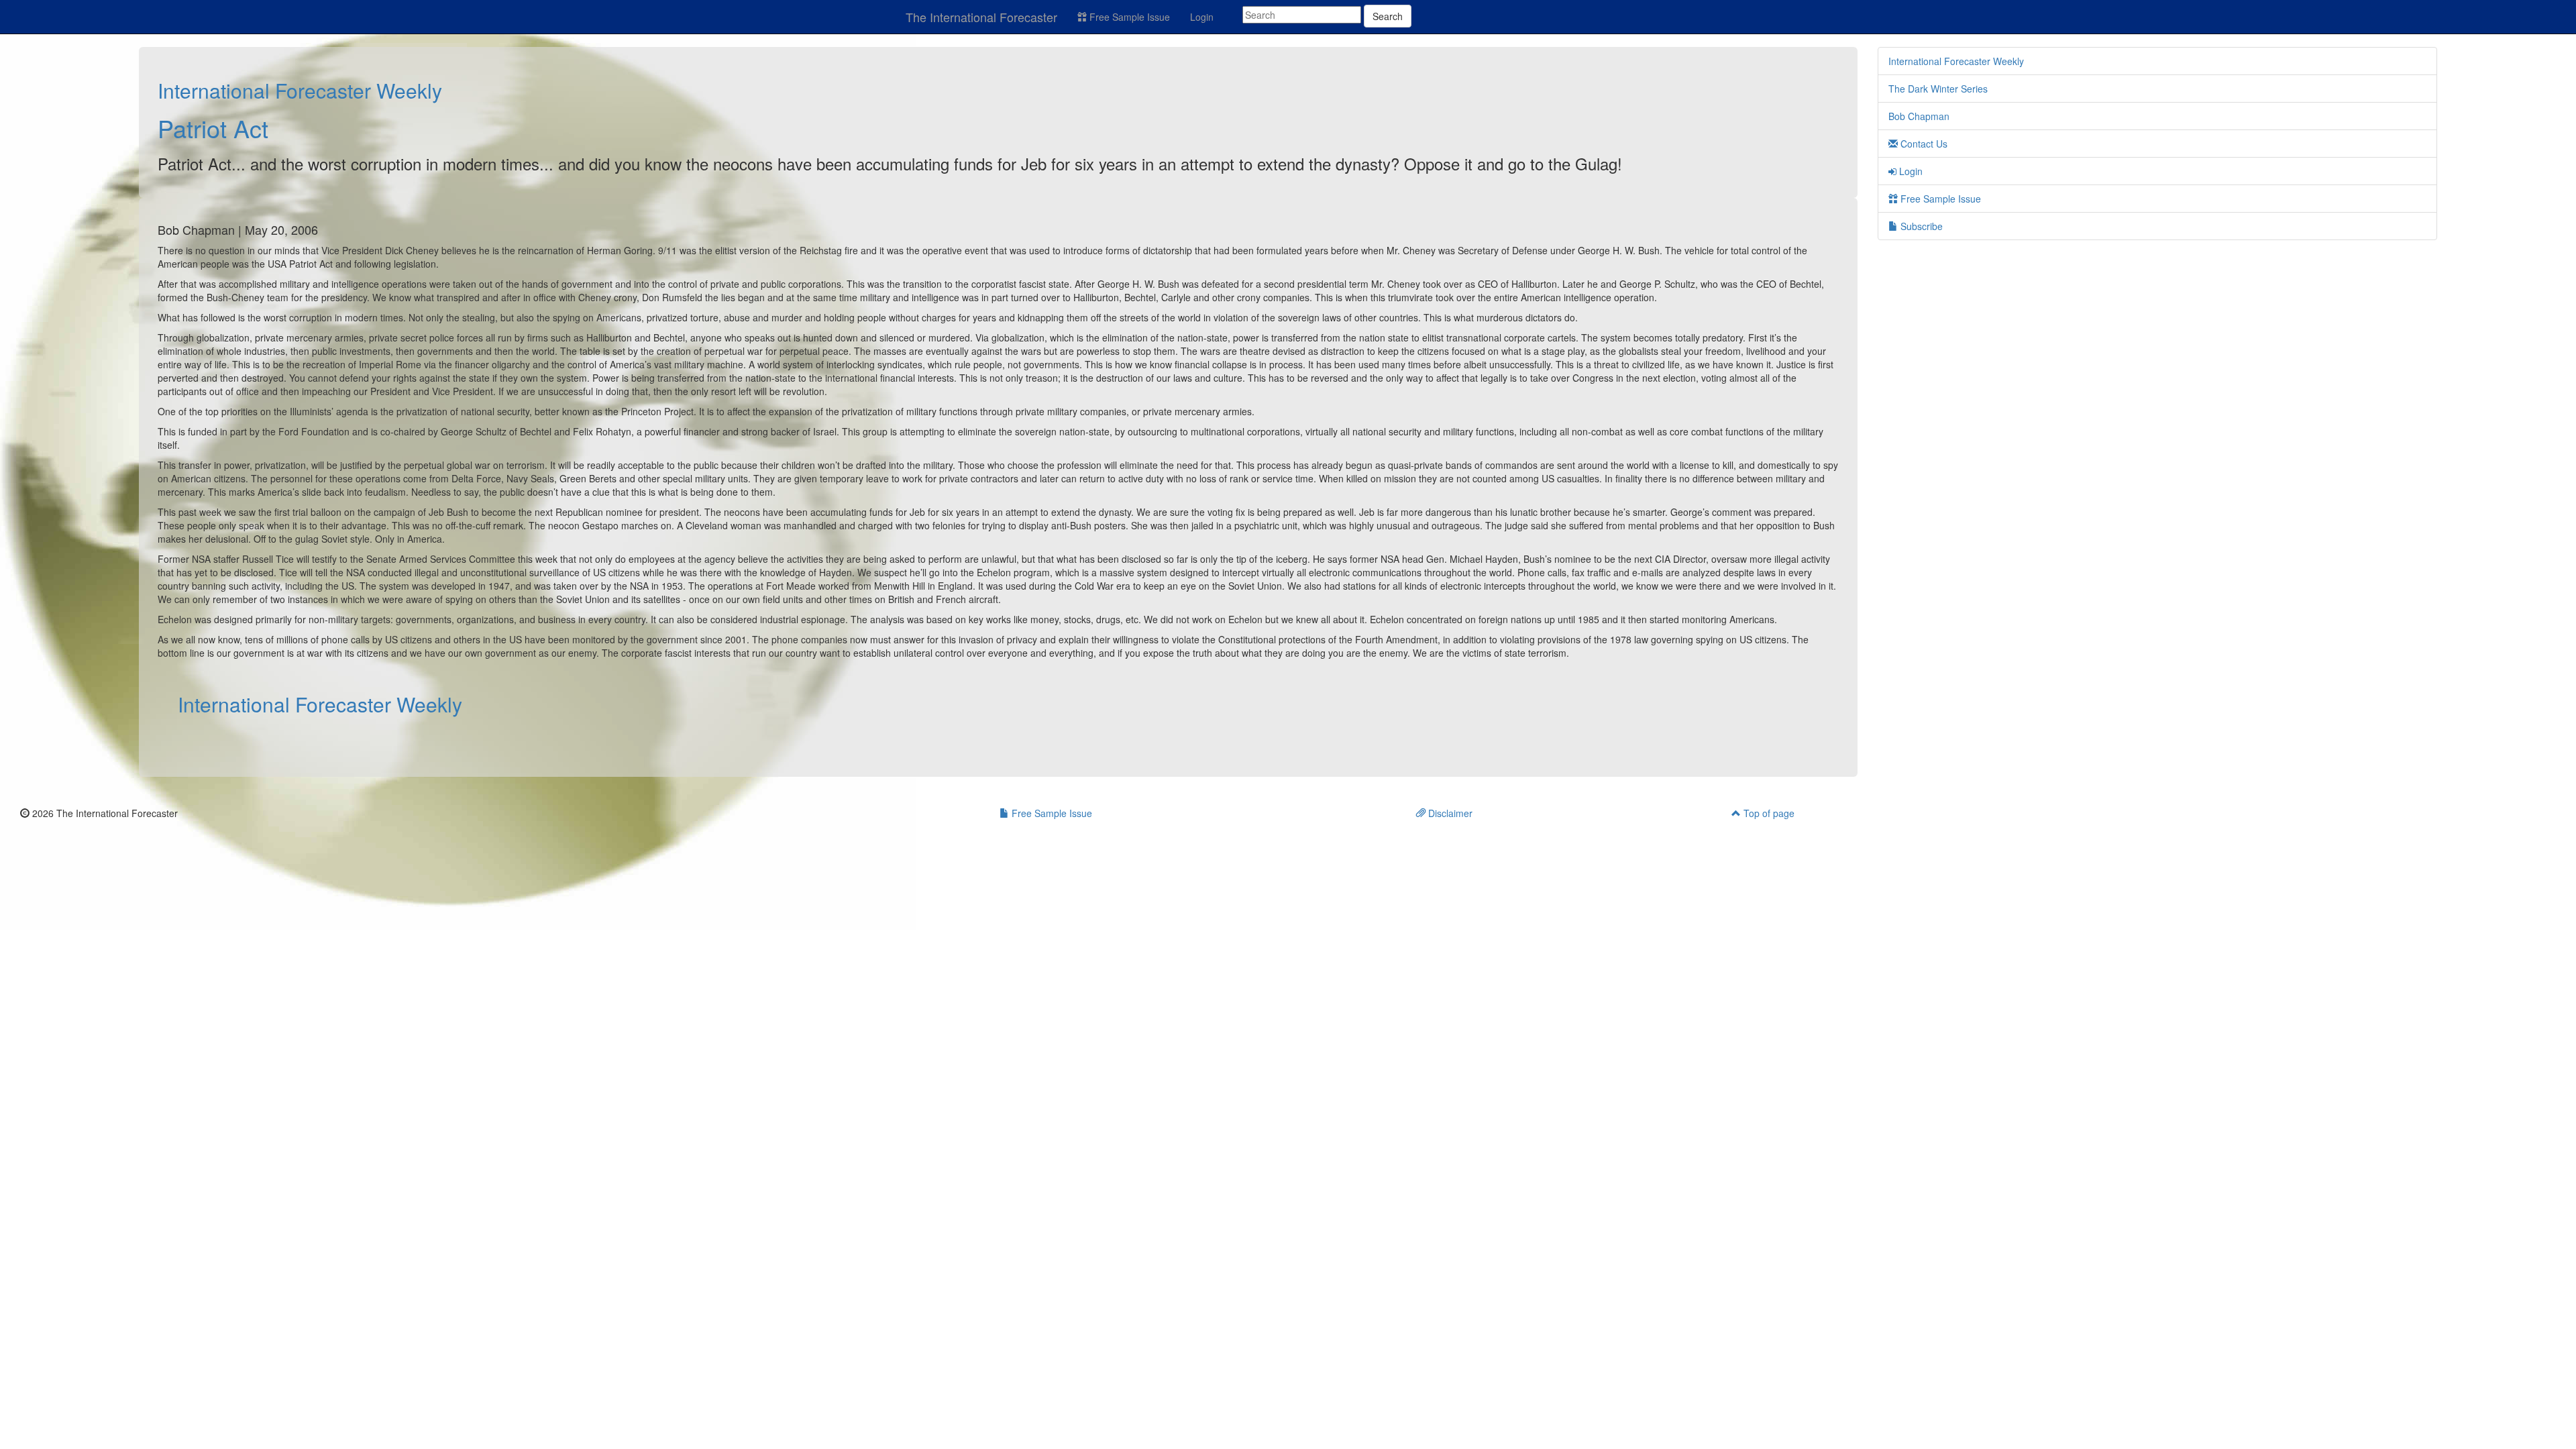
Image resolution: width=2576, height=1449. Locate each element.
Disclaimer (1449, 813)
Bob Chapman (1919, 116)
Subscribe (1920, 226)
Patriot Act (213, 128)
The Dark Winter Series (1938, 89)
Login (1202, 17)
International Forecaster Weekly (300, 90)
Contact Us (1923, 144)
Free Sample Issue (1128, 17)
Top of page (1768, 813)
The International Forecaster (981, 17)
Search (1388, 16)
